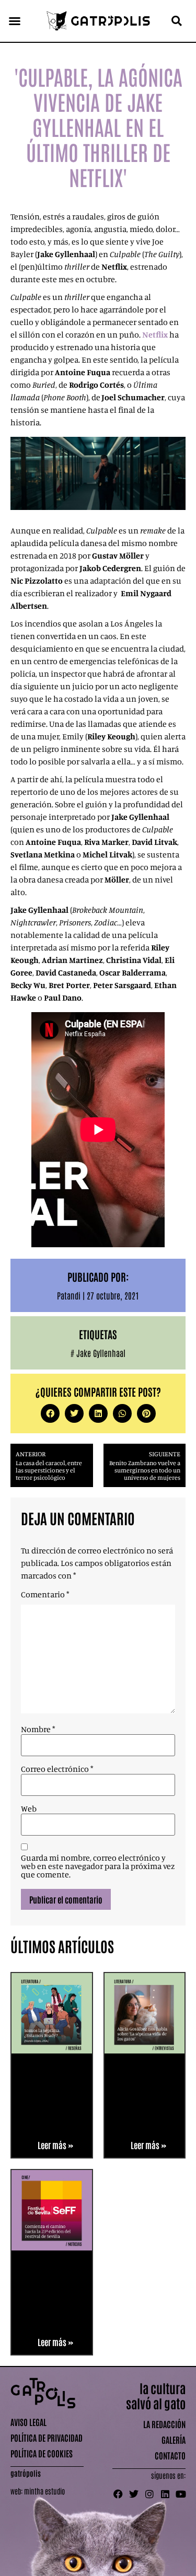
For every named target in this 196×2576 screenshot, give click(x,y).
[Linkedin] (165, 2494)
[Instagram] (149, 2494)
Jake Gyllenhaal (101, 1353)
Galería (174, 2440)
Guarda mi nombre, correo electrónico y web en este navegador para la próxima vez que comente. (98, 1866)
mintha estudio (44, 2491)
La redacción (164, 2424)
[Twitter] (134, 2494)
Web (29, 1808)
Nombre (38, 1729)
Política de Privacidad (47, 2438)
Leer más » (55, 2145)
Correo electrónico (57, 1769)
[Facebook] (118, 2494)
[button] (15, 21)
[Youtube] (181, 2494)
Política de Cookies (42, 2453)
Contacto (170, 2455)
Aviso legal (28, 2422)
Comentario (45, 1594)
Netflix (155, 334)
